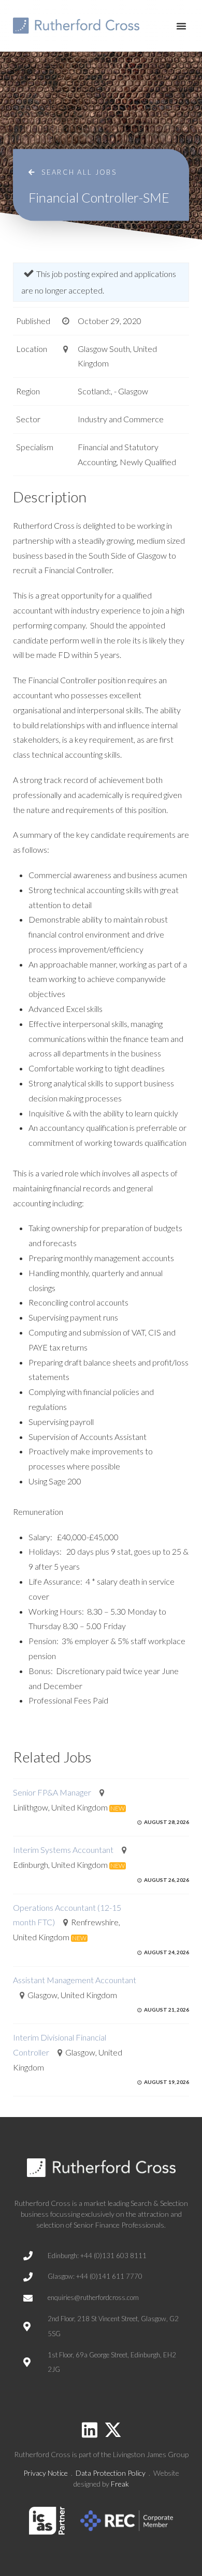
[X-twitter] (113, 2430)
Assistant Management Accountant (75, 1980)
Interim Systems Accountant (63, 1850)
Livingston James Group (151, 2454)
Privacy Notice (46, 2473)
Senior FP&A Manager (52, 1792)
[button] (181, 26)
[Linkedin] (90, 2430)
